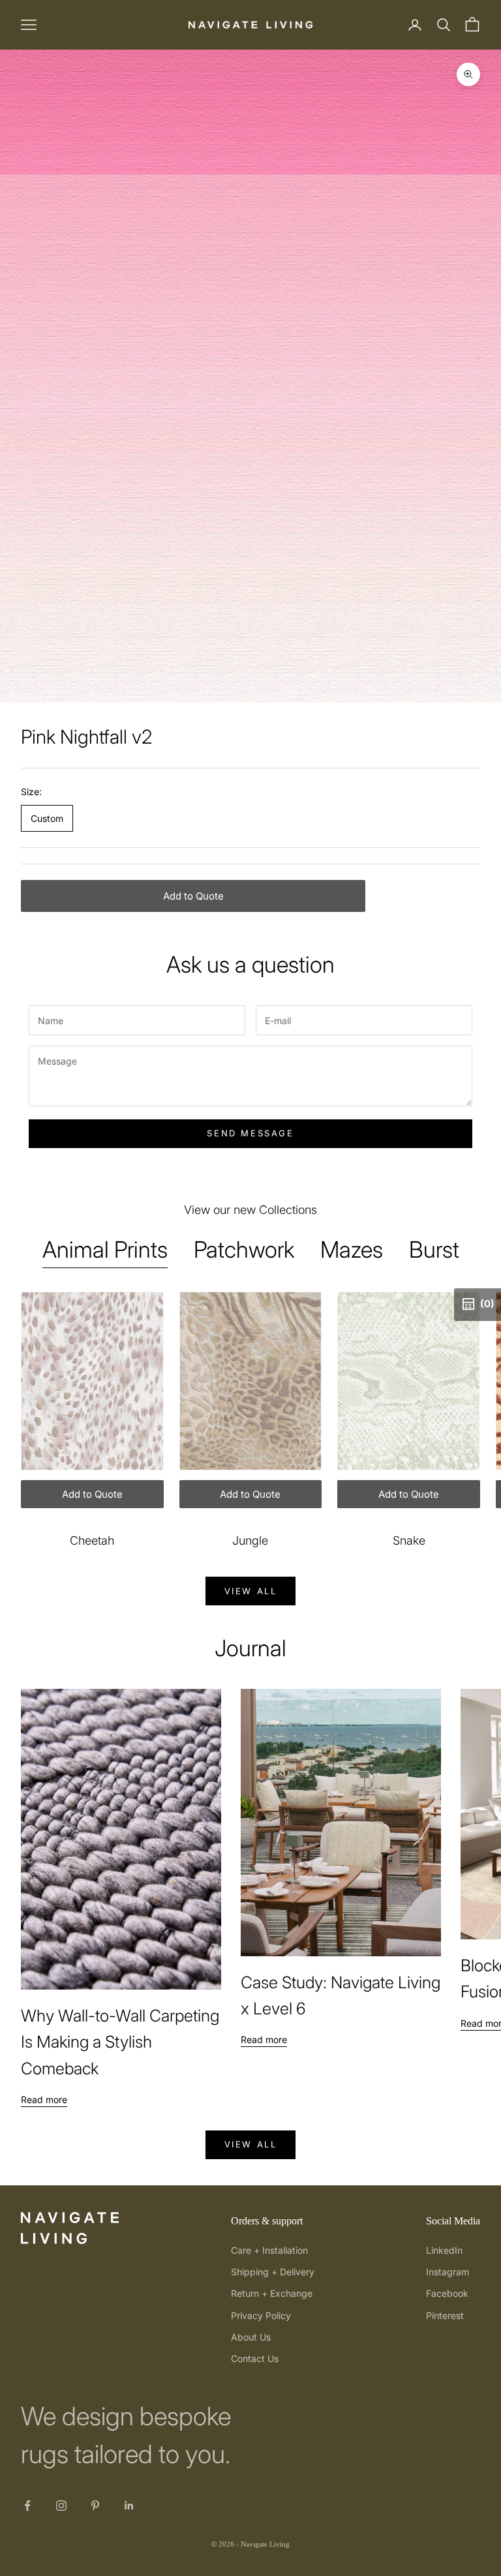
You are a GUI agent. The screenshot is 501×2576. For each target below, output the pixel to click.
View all (251, 1591)
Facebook (447, 2293)
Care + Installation (269, 2250)
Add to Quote (193, 896)
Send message (250, 1133)
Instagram (448, 2272)
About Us (251, 2337)
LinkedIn (444, 2250)
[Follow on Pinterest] (95, 2506)
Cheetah (92, 1540)
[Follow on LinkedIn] (129, 2506)
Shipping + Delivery (273, 2272)
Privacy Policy (261, 2315)
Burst (434, 1249)
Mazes (352, 1249)
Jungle (250, 1540)
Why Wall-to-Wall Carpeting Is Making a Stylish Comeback (120, 2042)
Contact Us (255, 2358)
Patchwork (244, 1249)
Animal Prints (105, 1249)
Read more (44, 2099)
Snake (409, 1540)
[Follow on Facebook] (27, 2506)
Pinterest (445, 2315)
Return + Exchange (272, 2293)
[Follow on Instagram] (61, 2506)
